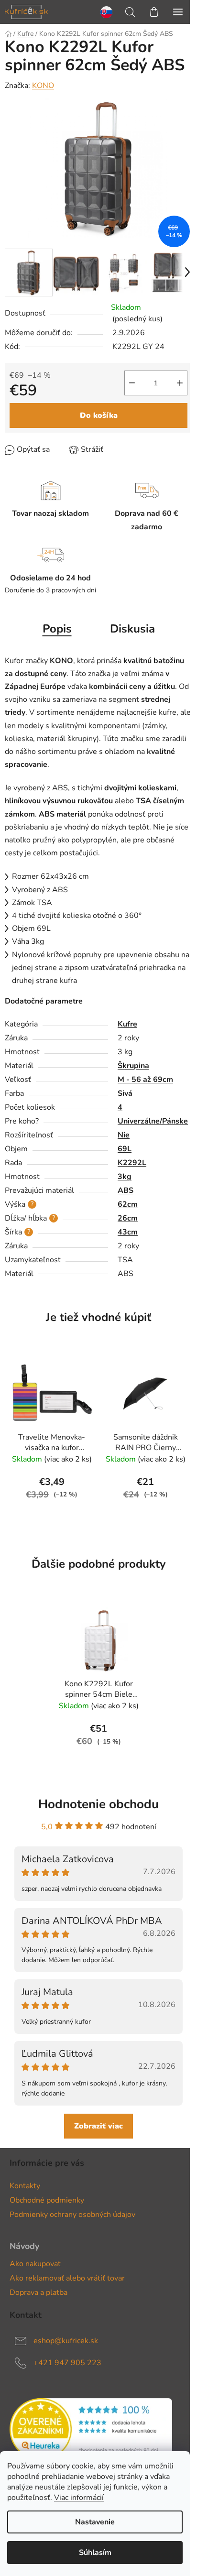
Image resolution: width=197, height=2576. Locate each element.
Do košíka (99, 415)
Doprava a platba (38, 2292)
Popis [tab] (57, 629)
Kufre (127, 1024)
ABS (126, 1190)
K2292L (132, 1163)
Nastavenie (95, 2522)
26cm (128, 1218)
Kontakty (25, 2186)
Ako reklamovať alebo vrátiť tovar (67, 2278)
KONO (43, 86)
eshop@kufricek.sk (66, 2341)
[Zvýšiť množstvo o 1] (180, 383)
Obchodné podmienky (47, 2200)
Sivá (125, 1093)
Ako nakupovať (35, 2264)
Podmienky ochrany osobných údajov (72, 2215)
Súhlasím (95, 2553)
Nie (124, 1135)
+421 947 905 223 (67, 2363)
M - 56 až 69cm (145, 1080)
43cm (128, 1232)
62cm (128, 1204)
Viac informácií (79, 2498)
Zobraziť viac (98, 2126)
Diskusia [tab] (132, 629)
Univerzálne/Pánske (153, 1121)
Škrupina (133, 1066)
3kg (125, 1177)
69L (125, 1149)
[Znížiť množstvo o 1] (132, 383)
